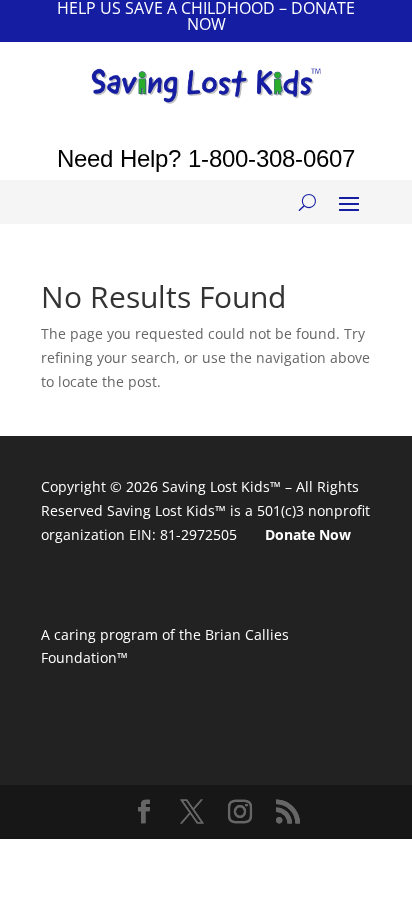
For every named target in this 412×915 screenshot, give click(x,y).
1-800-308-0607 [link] (271, 158)
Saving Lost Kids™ (221, 486)
